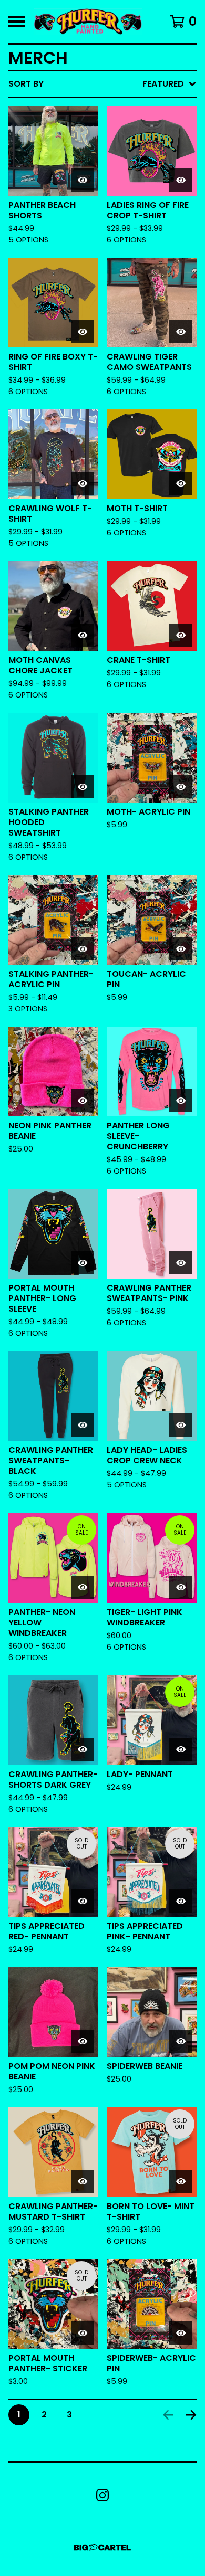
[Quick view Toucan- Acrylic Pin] (181, 949)
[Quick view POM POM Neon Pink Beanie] (83, 2041)
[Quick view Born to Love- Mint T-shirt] (181, 2181)
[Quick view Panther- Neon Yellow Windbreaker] (83, 1587)
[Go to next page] (191, 2415)
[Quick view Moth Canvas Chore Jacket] (83, 635)
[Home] (88, 22)
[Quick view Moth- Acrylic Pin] (181, 787)
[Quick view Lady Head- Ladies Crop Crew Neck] (181, 1425)
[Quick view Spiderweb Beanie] (181, 2041)
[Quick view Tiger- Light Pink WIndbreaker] (181, 1587)
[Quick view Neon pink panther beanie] (83, 1101)
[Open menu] (17, 22)
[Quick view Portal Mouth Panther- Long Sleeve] (83, 1263)
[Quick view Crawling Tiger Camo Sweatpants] (181, 332)
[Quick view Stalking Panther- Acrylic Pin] (83, 949)
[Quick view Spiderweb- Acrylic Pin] (181, 2333)
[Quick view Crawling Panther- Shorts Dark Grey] (83, 1749)
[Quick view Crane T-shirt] (181, 635)
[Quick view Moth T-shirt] (181, 483)
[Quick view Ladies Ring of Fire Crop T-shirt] (181, 180)
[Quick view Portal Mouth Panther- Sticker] (83, 2333)
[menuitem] (102, 84)
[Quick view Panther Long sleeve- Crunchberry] (181, 1101)
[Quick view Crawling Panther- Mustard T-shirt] (83, 2181)
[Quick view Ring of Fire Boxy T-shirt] (83, 332)
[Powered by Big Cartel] (102, 2547)
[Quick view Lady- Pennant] (181, 1749)
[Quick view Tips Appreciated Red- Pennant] (83, 1901)
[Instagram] (102, 2495)
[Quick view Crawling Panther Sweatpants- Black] (83, 1425)
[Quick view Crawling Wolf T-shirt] (83, 483)
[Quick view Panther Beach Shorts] (83, 180)
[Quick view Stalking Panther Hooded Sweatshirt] (83, 787)
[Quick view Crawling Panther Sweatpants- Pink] (181, 1263)
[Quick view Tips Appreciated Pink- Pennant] (181, 1901)
